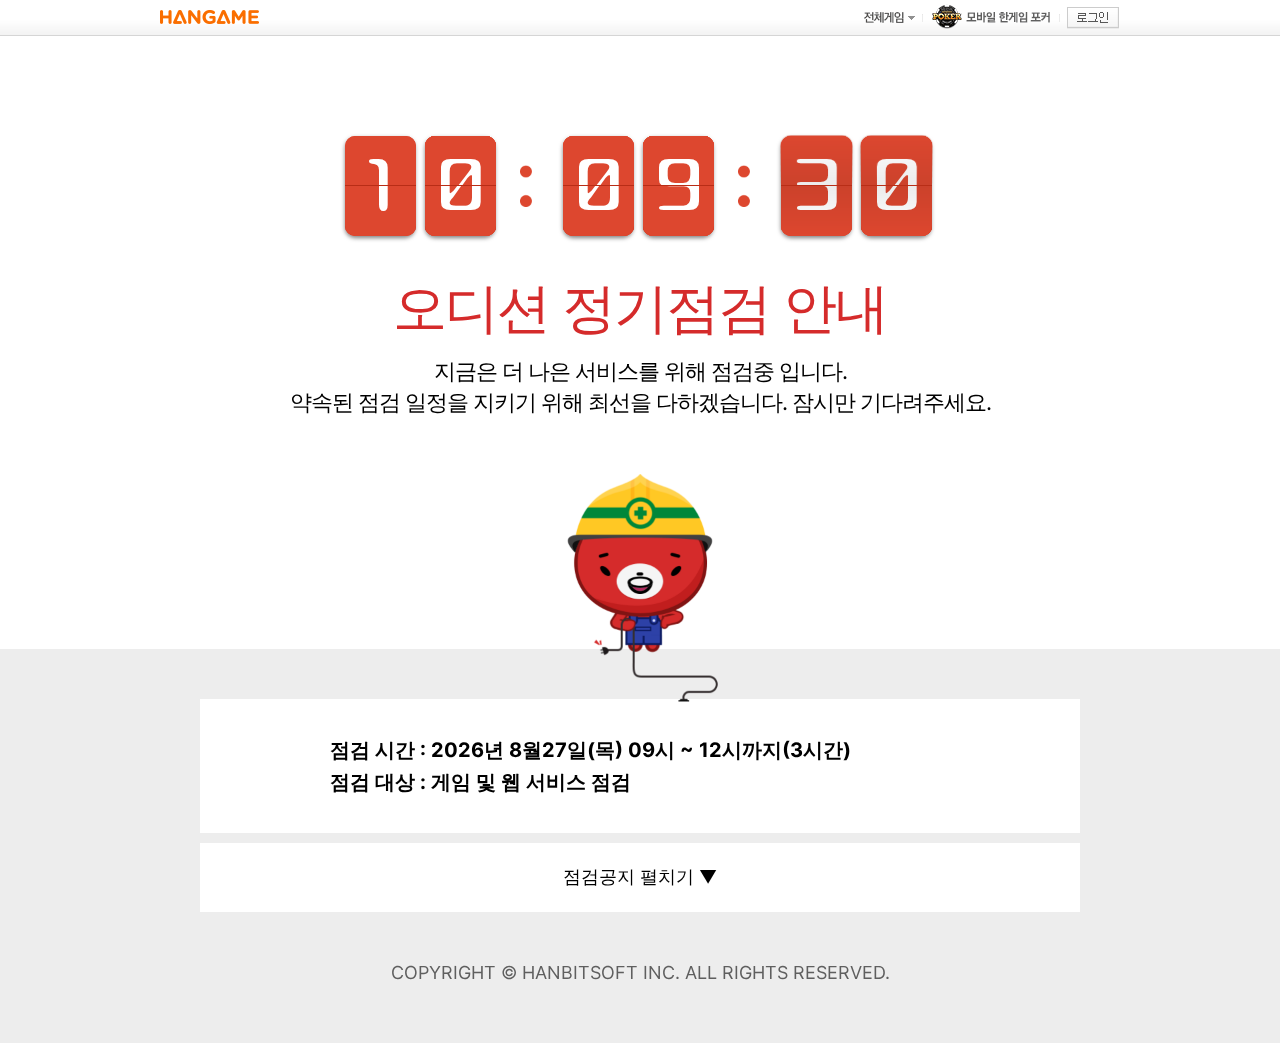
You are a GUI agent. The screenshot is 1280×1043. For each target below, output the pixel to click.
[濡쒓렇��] (1093, 18)
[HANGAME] (209, 17)
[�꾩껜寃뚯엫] (889, 17)
